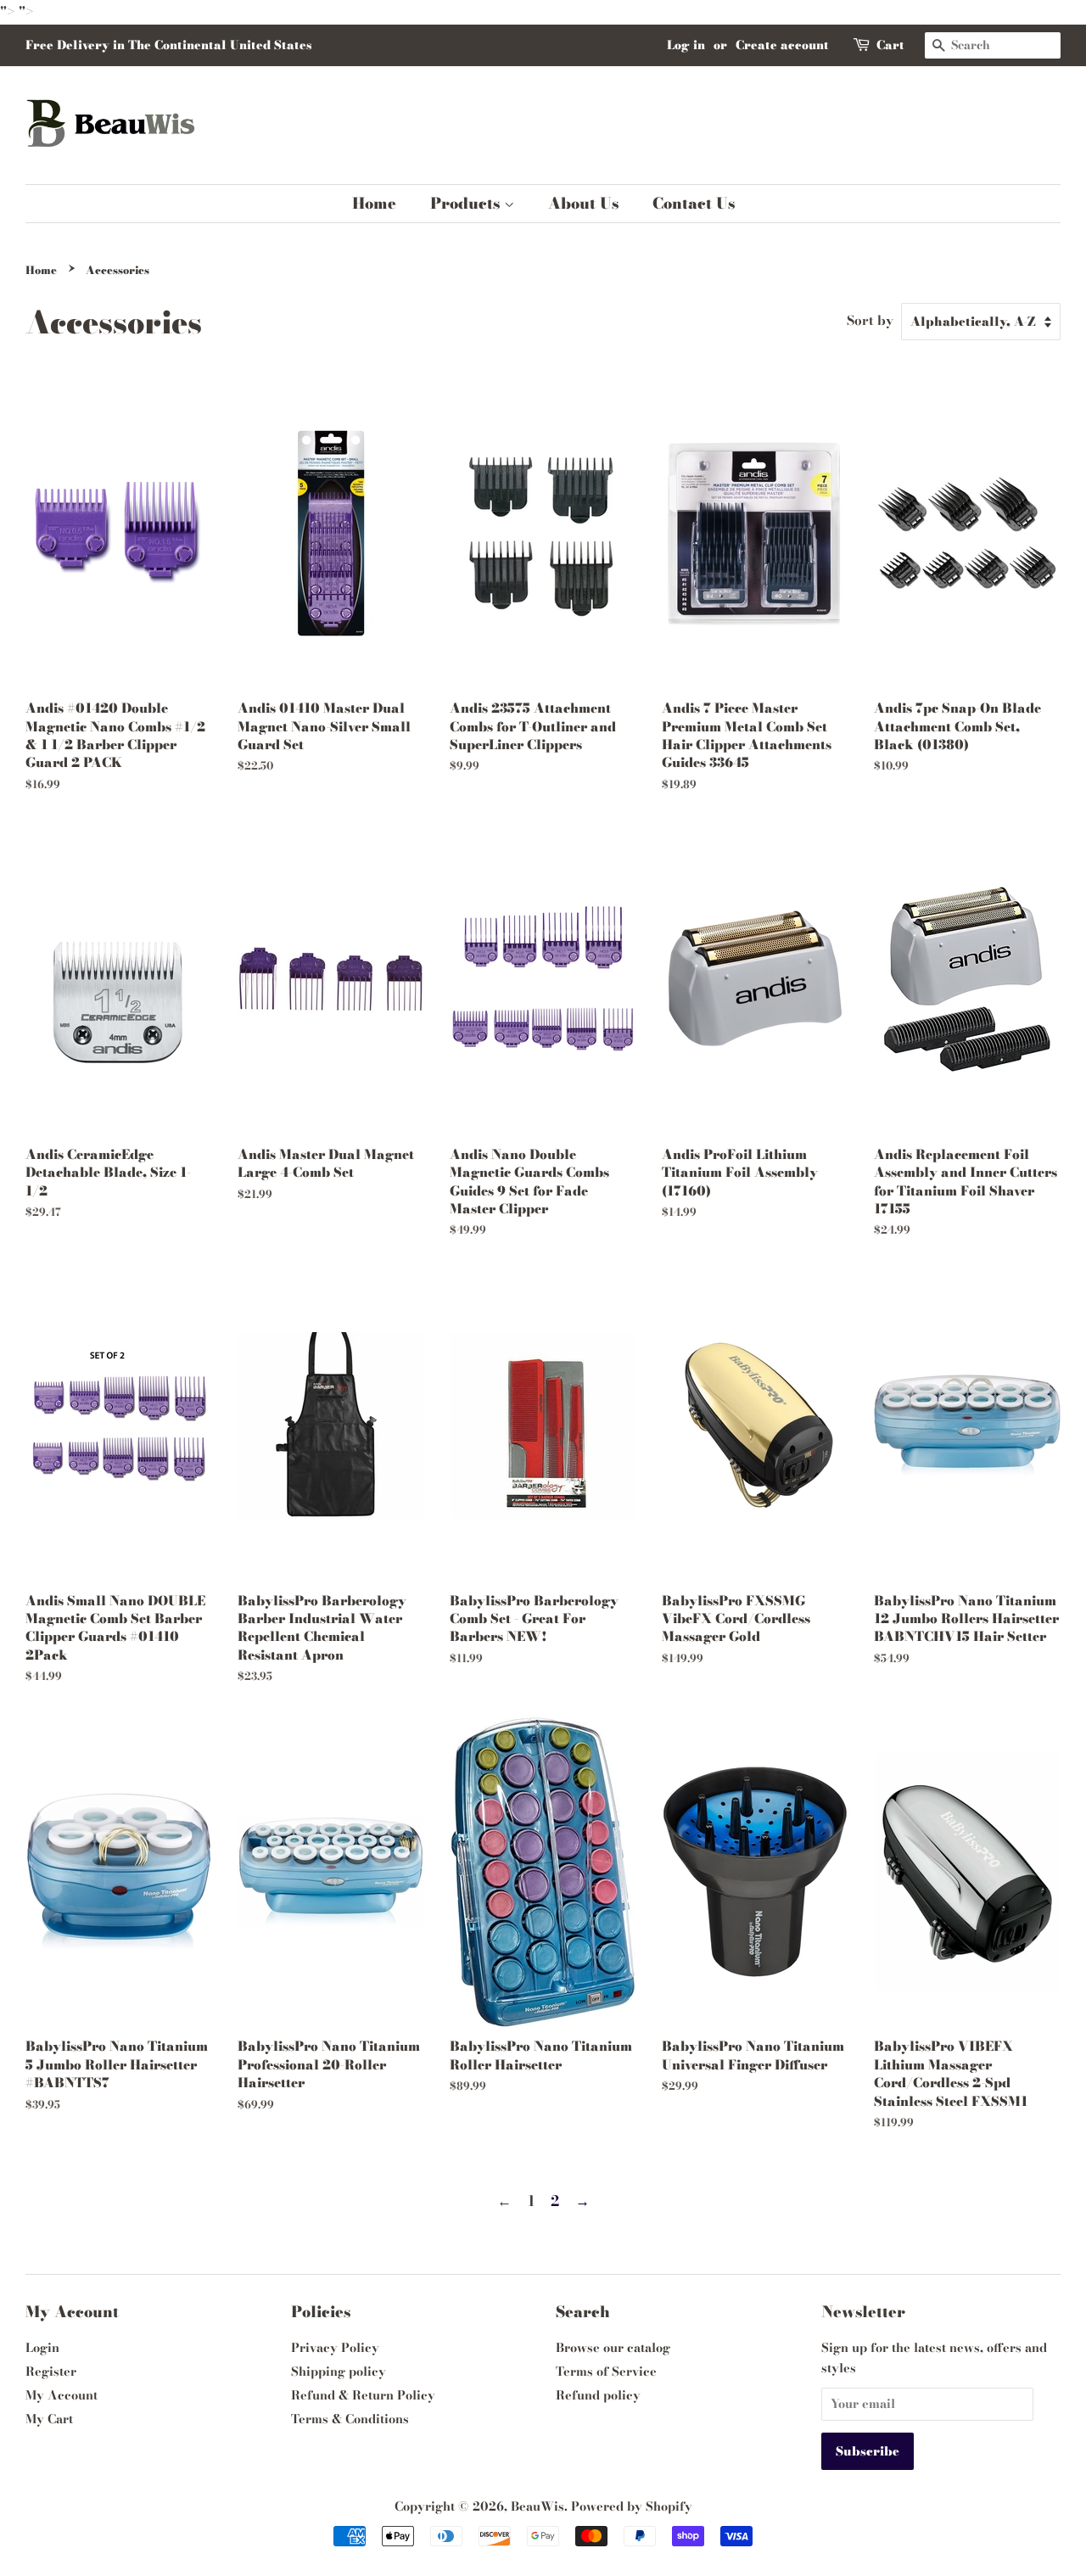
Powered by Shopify (632, 2506)
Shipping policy (339, 2372)
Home (374, 203)
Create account (782, 45)
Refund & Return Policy (363, 2395)
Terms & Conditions (350, 2419)
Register (51, 2372)
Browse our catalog (613, 2348)
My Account (62, 2395)
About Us (583, 203)
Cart (890, 45)
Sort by (870, 320)
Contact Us (694, 203)
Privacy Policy (335, 2348)
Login (42, 2348)
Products (467, 203)
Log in (686, 45)
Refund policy (598, 2395)
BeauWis (537, 2506)
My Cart (49, 2419)
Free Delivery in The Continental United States (168, 45)
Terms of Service (606, 2372)
